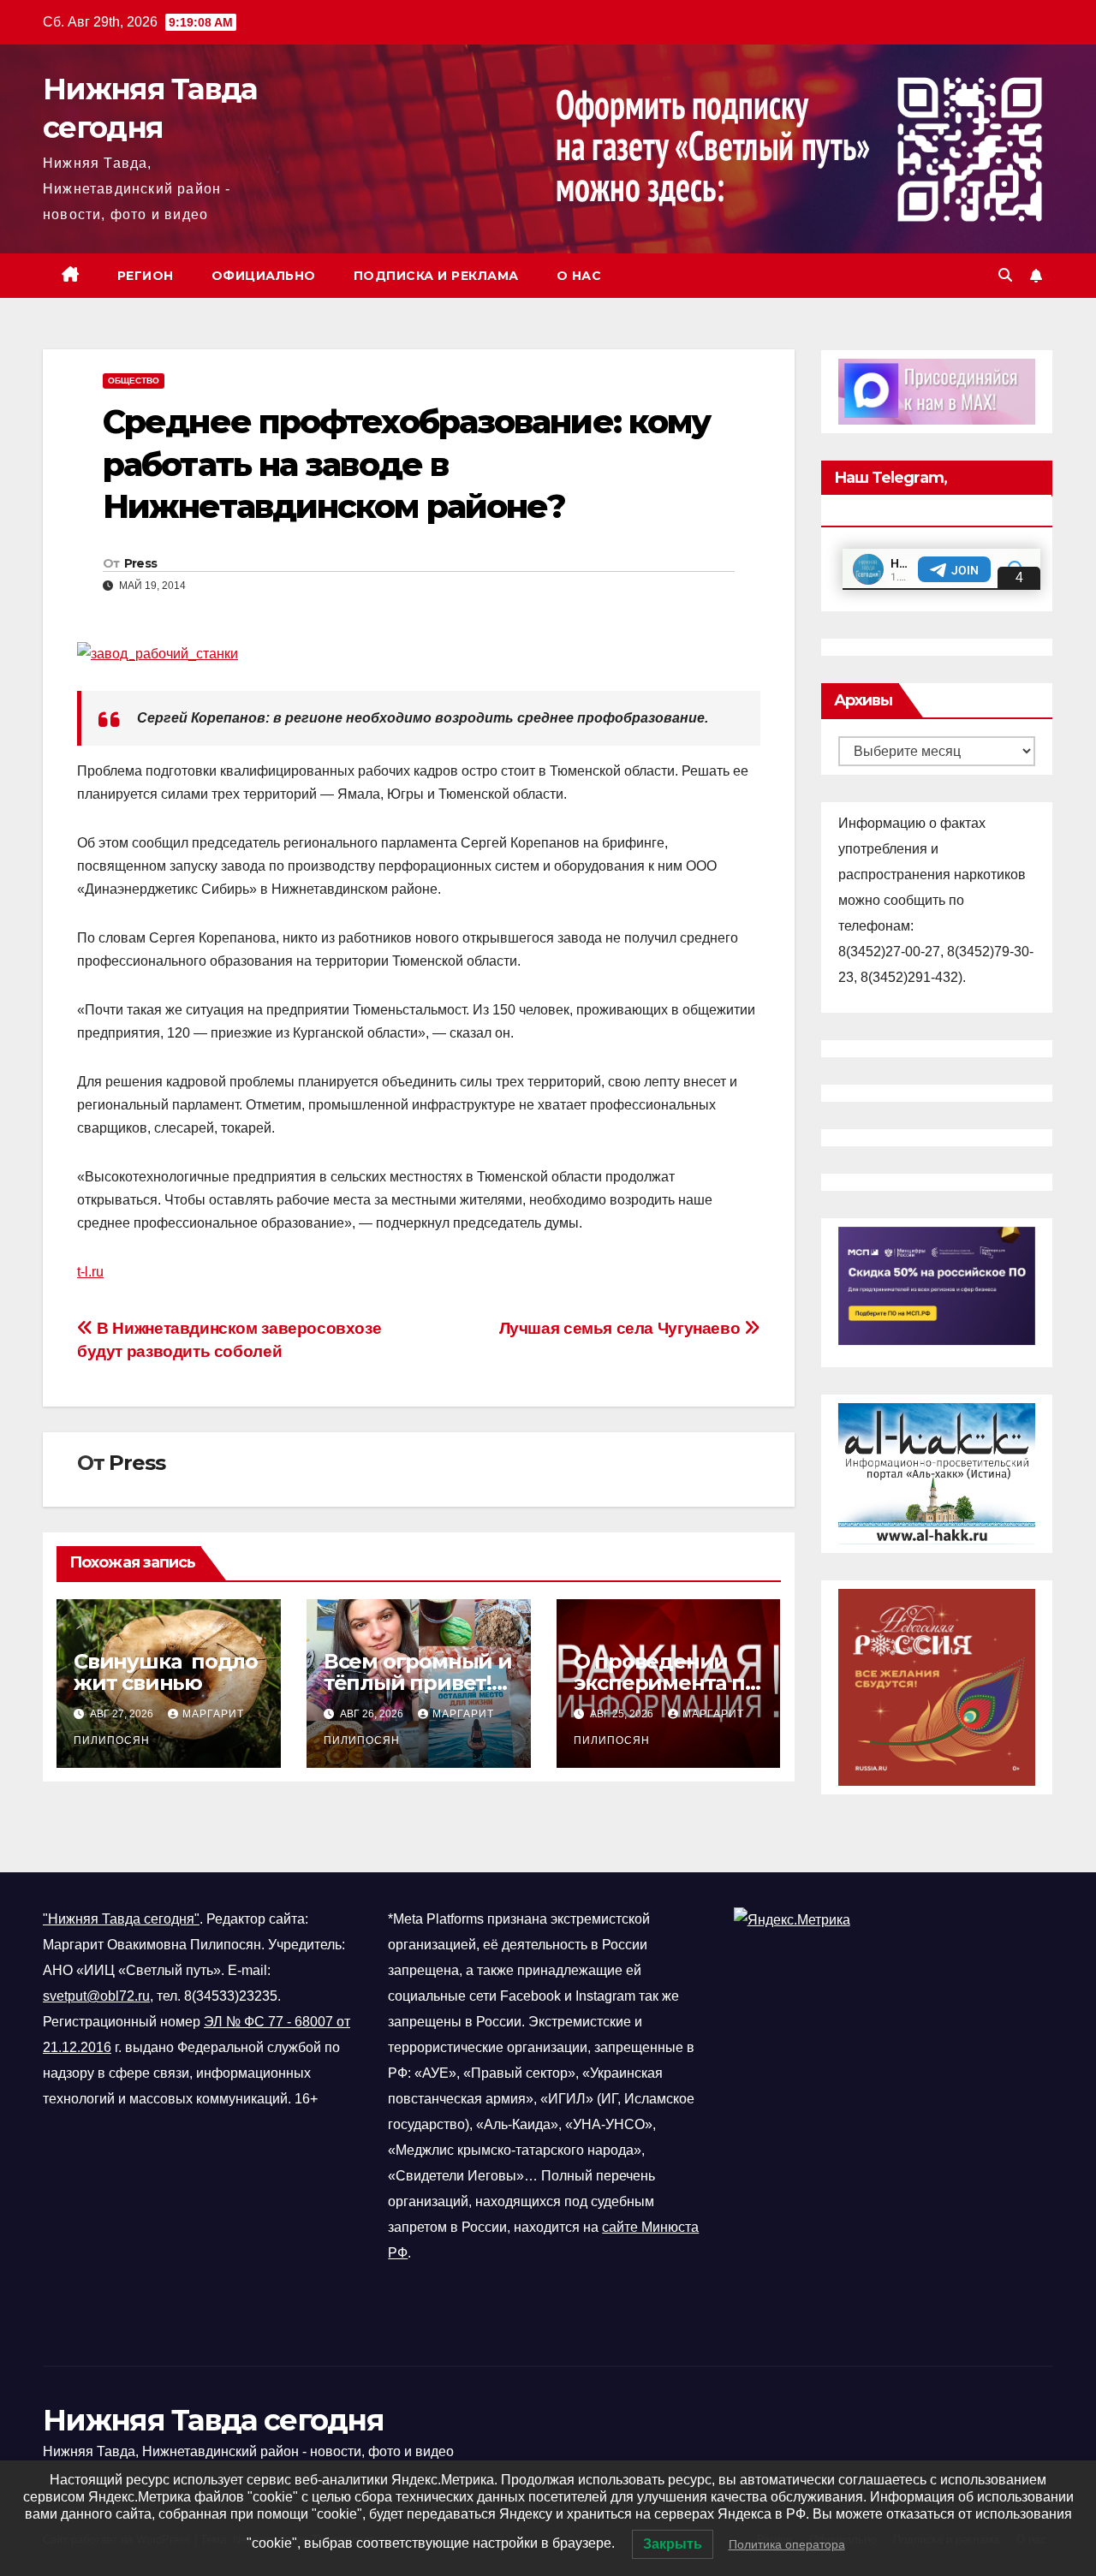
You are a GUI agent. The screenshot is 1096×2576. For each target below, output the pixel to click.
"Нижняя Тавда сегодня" (121, 1919)
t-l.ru (90, 1272)
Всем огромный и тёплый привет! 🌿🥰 (418, 1683)
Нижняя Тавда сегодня (213, 2420)
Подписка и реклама (436, 276)
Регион (146, 276)
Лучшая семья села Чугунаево (622, 1328)
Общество (134, 381)
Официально (264, 276)
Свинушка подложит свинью (166, 1672)
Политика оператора (787, 2544)
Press (141, 563)
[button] (1005, 275)
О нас (579, 276)
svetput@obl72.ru (96, 1996)
